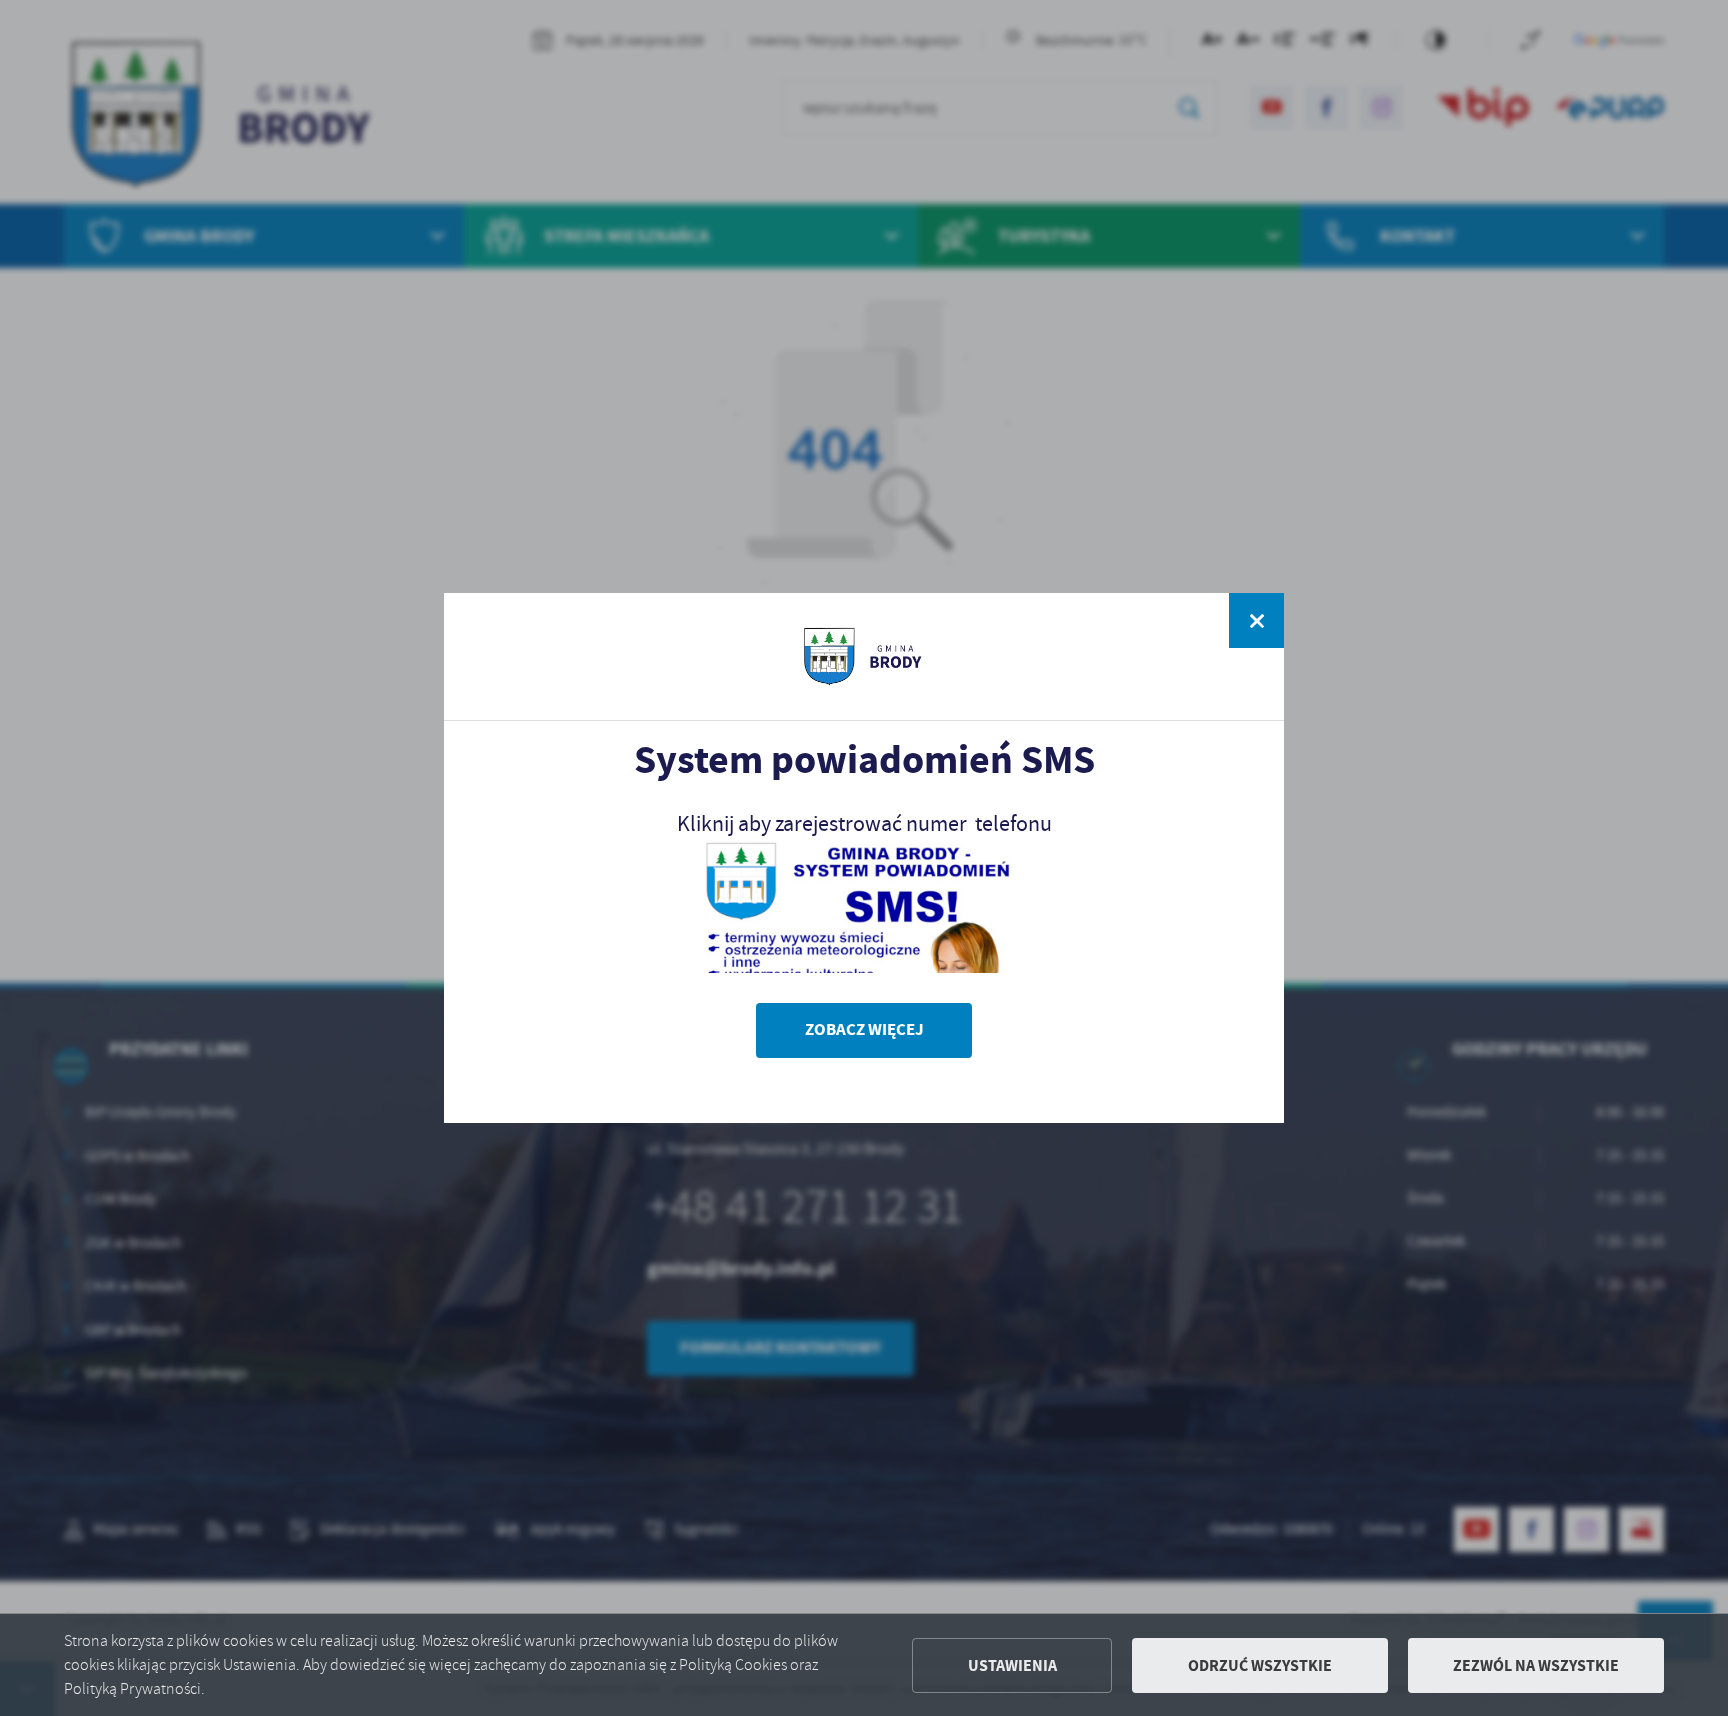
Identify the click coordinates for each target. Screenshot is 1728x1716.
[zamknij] (1256, 620)
